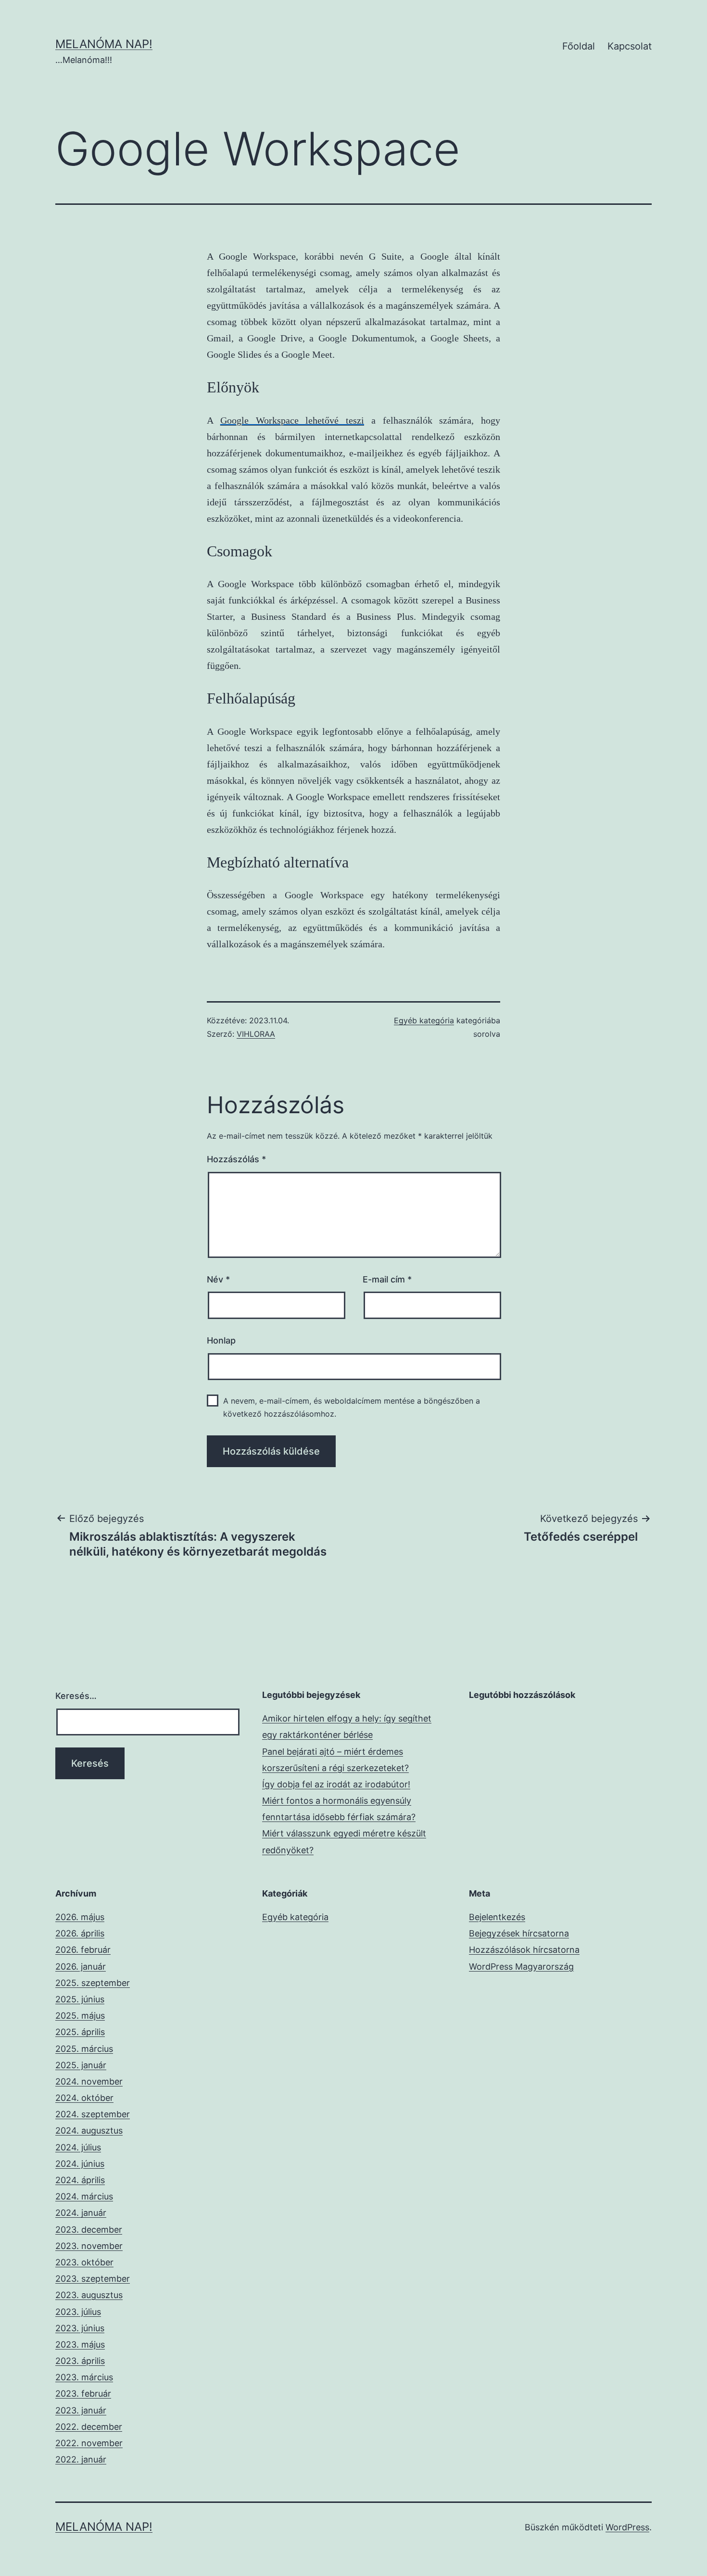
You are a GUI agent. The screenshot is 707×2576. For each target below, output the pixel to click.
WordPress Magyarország (521, 1967)
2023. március (84, 2377)
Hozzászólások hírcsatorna (524, 1950)
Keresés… (76, 1696)
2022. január (81, 2459)
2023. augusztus (89, 2295)
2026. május (80, 1917)
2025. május (80, 2016)
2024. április (80, 2180)
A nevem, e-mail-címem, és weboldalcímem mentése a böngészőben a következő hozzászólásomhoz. (352, 1407)
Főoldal (579, 46)
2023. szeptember (93, 2279)
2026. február (83, 1950)
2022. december (89, 2427)
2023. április (80, 2361)
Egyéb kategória (424, 1020)
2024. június (80, 2164)
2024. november (89, 2081)
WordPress (627, 2527)
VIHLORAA (256, 1034)
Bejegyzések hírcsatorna (519, 1933)
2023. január (81, 2410)
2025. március (84, 2049)
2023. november (89, 2246)
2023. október (84, 2262)
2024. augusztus (89, 2130)
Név (218, 1279)
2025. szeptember (93, 1983)
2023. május (80, 2344)
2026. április (80, 1933)
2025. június (80, 1999)
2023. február (83, 2394)
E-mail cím (387, 1279)
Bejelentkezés (497, 1917)
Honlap (221, 1340)
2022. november (89, 2443)
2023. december (89, 2230)
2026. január (81, 1967)
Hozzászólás (236, 1159)
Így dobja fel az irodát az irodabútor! (336, 1784)
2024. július (78, 2147)
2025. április (80, 2032)
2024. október (84, 2098)
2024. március (84, 2196)
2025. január (81, 2065)
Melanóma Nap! (104, 44)
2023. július (78, 2312)
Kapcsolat (630, 46)
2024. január (81, 2213)
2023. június (80, 2328)
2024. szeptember (93, 2114)
